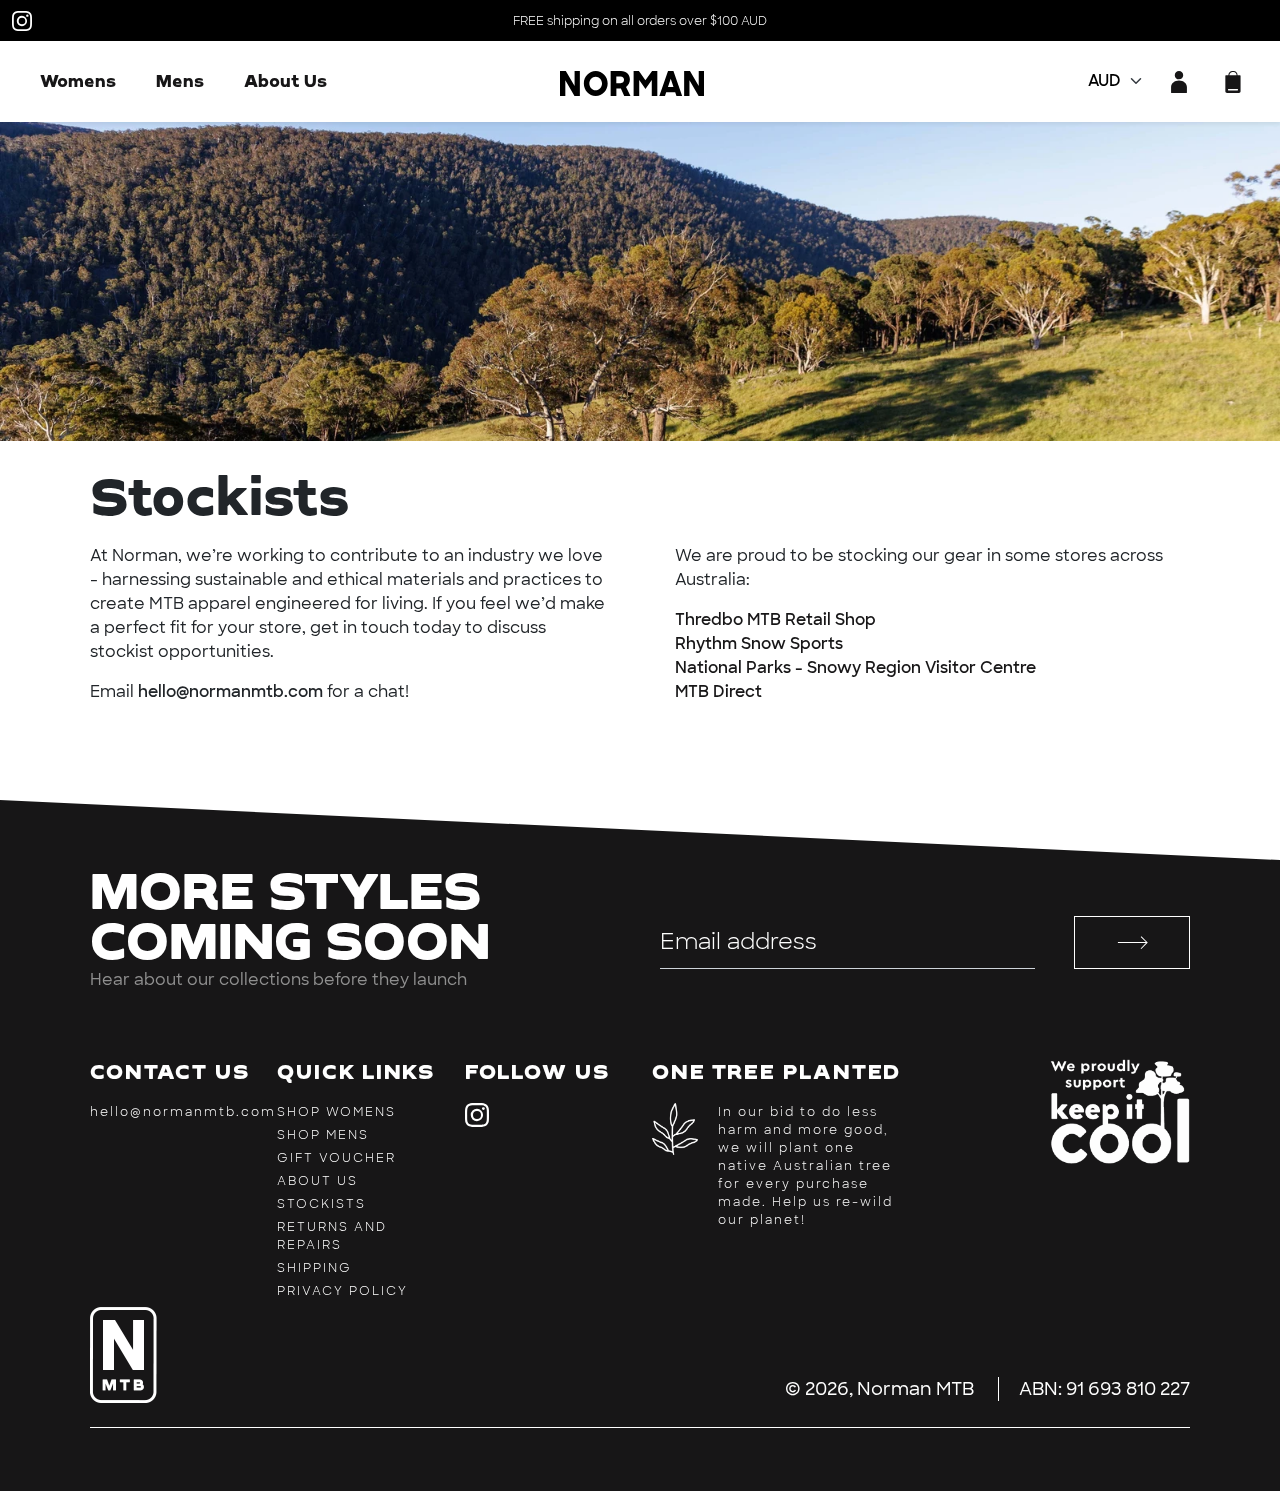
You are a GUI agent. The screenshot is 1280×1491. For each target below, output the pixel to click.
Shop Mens (323, 1135)
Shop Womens (336, 1112)
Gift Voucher (336, 1158)
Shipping (314, 1268)
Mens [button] (180, 80)
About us (317, 1181)
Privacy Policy (342, 1291)
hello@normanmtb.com (183, 1112)
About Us (285, 80)
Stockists (321, 1204)
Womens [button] (78, 80)
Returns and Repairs (332, 1236)
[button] (1233, 82)
